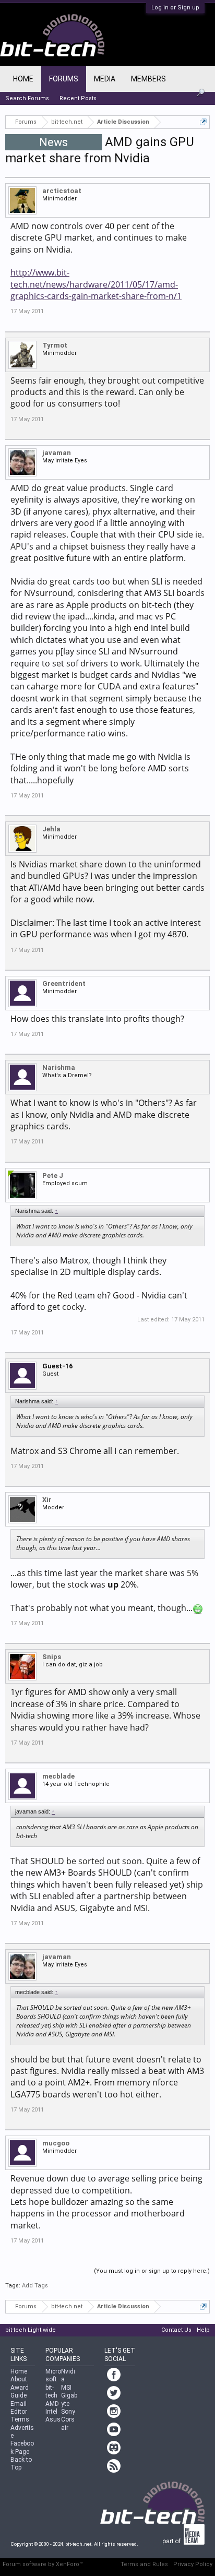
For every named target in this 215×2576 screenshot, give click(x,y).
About (19, 2379)
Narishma (59, 1068)
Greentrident (64, 983)
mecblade (58, 1776)
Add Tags (35, 2286)
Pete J (53, 1176)
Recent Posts (78, 98)
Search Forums (27, 98)
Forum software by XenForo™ (43, 2564)
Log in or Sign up (175, 8)
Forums (64, 79)
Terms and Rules (144, 2564)
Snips (52, 1657)
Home (23, 79)
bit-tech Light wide (31, 2330)
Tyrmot (55, 345)
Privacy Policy (193, 2564)
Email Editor (19, 2408)
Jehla (51, 829)
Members (148, 79)
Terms (20, 2419)
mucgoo (56, 2143)
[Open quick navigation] (203, 122)
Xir (47, 1500)
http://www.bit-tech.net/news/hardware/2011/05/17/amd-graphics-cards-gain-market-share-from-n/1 (96, 284)
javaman (57, 453)
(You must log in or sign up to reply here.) (152, 2271)
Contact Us (176, 2330)
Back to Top (21, 2464)
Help (203, 2330)
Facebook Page (22, 2447)
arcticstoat (62, 191)
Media (105, 79)
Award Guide (20, 2392)
